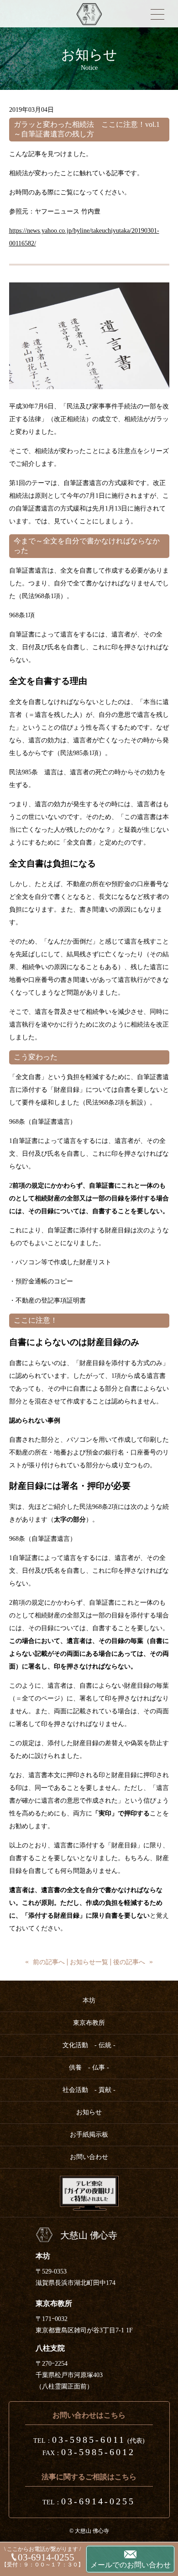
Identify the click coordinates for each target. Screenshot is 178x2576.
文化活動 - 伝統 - (89, 2045)
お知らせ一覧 (89, 1962)
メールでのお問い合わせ (131, 2565)
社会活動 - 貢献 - (89, 2090)
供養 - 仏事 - (89, 2068)
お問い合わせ (89, 2157)
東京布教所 (89, 2023)
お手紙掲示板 (89, 2135)
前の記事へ (49, 1962)
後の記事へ (129, 1962)
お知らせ (89, 2112)
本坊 (89, 2000)
